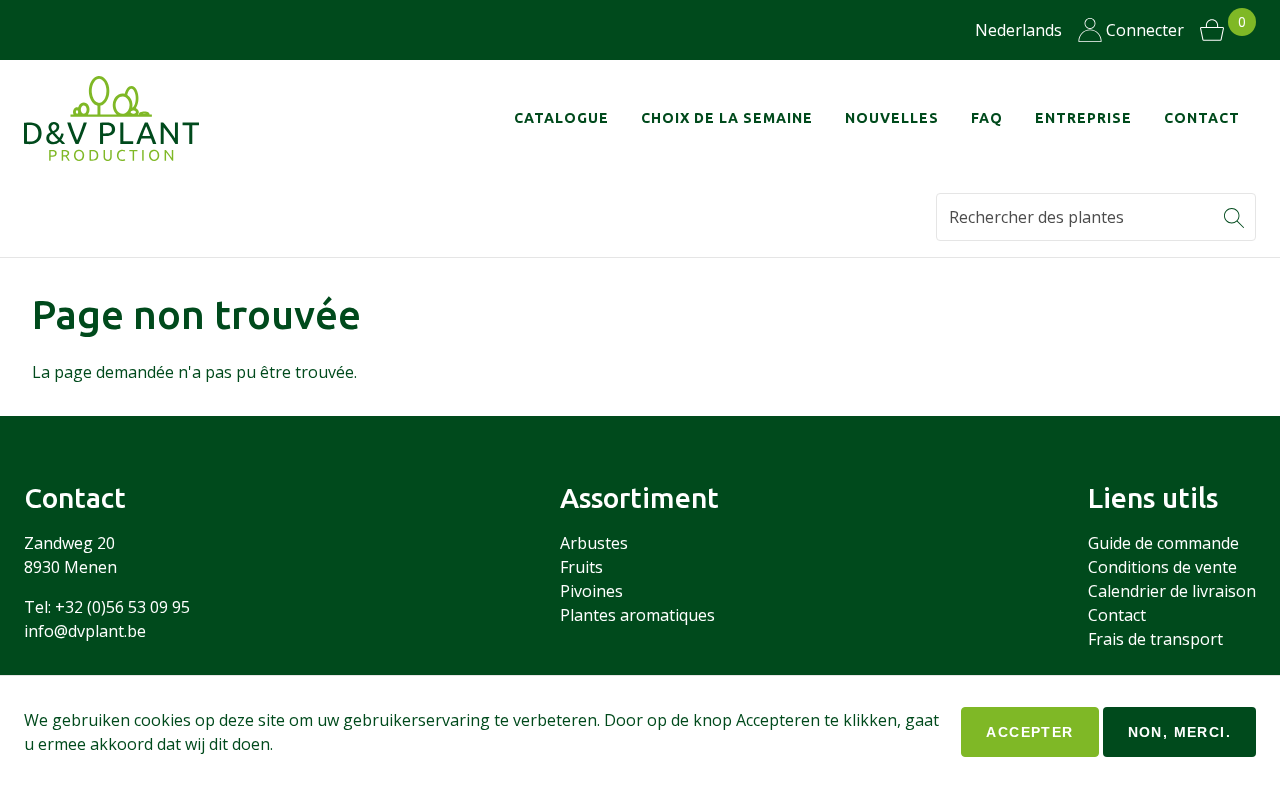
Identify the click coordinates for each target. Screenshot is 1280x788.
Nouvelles (892, 118)
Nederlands (1018, 30)
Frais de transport (1155, 639)
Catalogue (561, 118)
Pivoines (591, 591)
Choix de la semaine (727, 118)
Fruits (581, 567)
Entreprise (1083, 118)
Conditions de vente (1162, 567)
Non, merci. (1179, 732)
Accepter (1029, 732)
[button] (1234, 217)
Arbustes (594, 543)
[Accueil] (124, 118)
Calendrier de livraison (1172, 591)
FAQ (987, 118)
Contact (1202, 118)
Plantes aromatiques (637, 615)
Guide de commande (1163, 543)
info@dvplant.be (85, 631)
